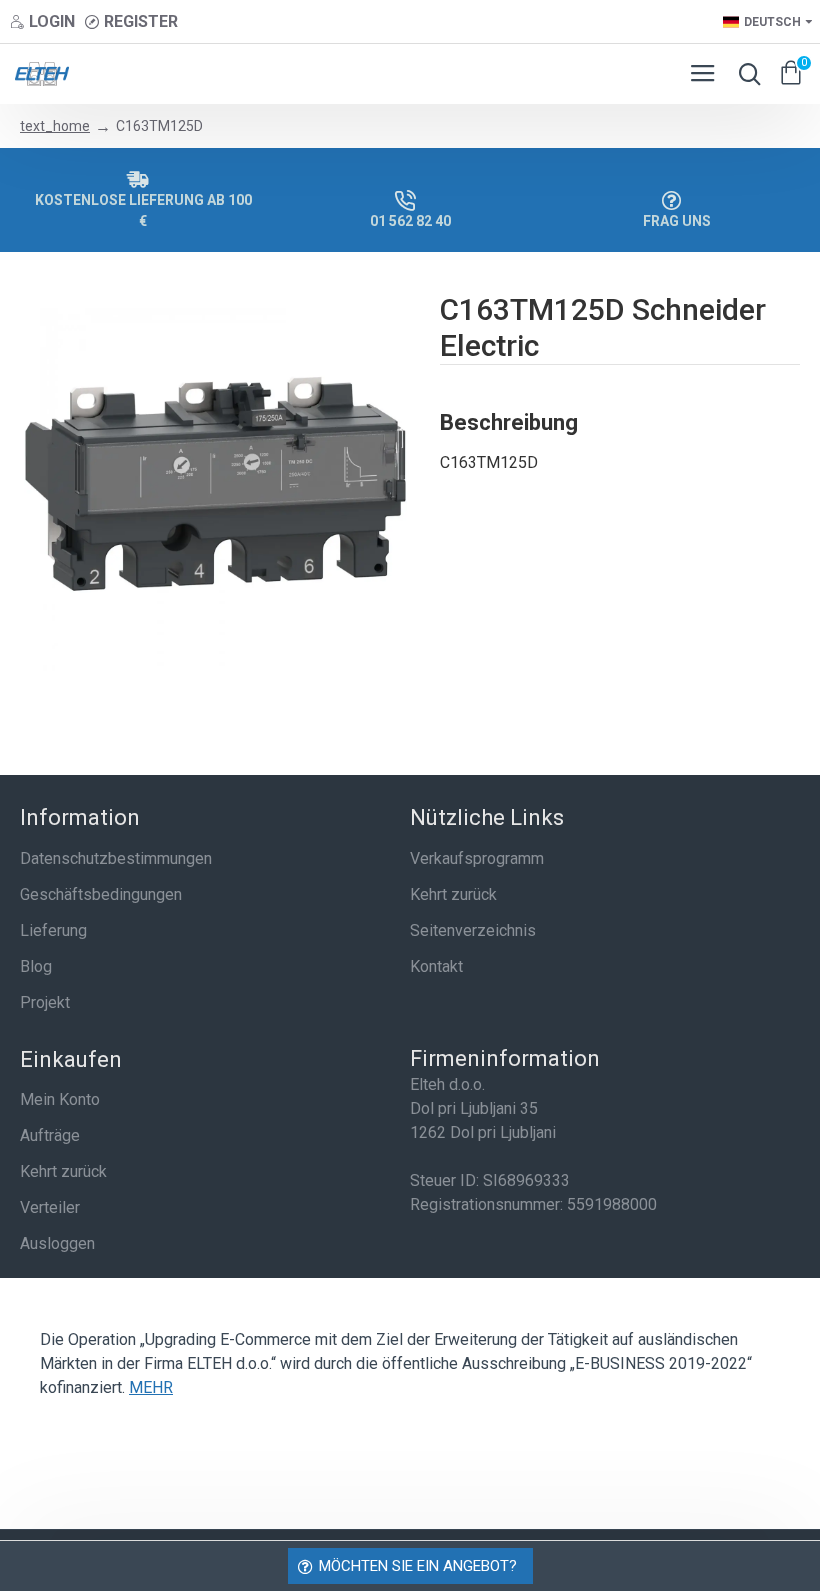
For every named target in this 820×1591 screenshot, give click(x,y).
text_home (55, 126)
